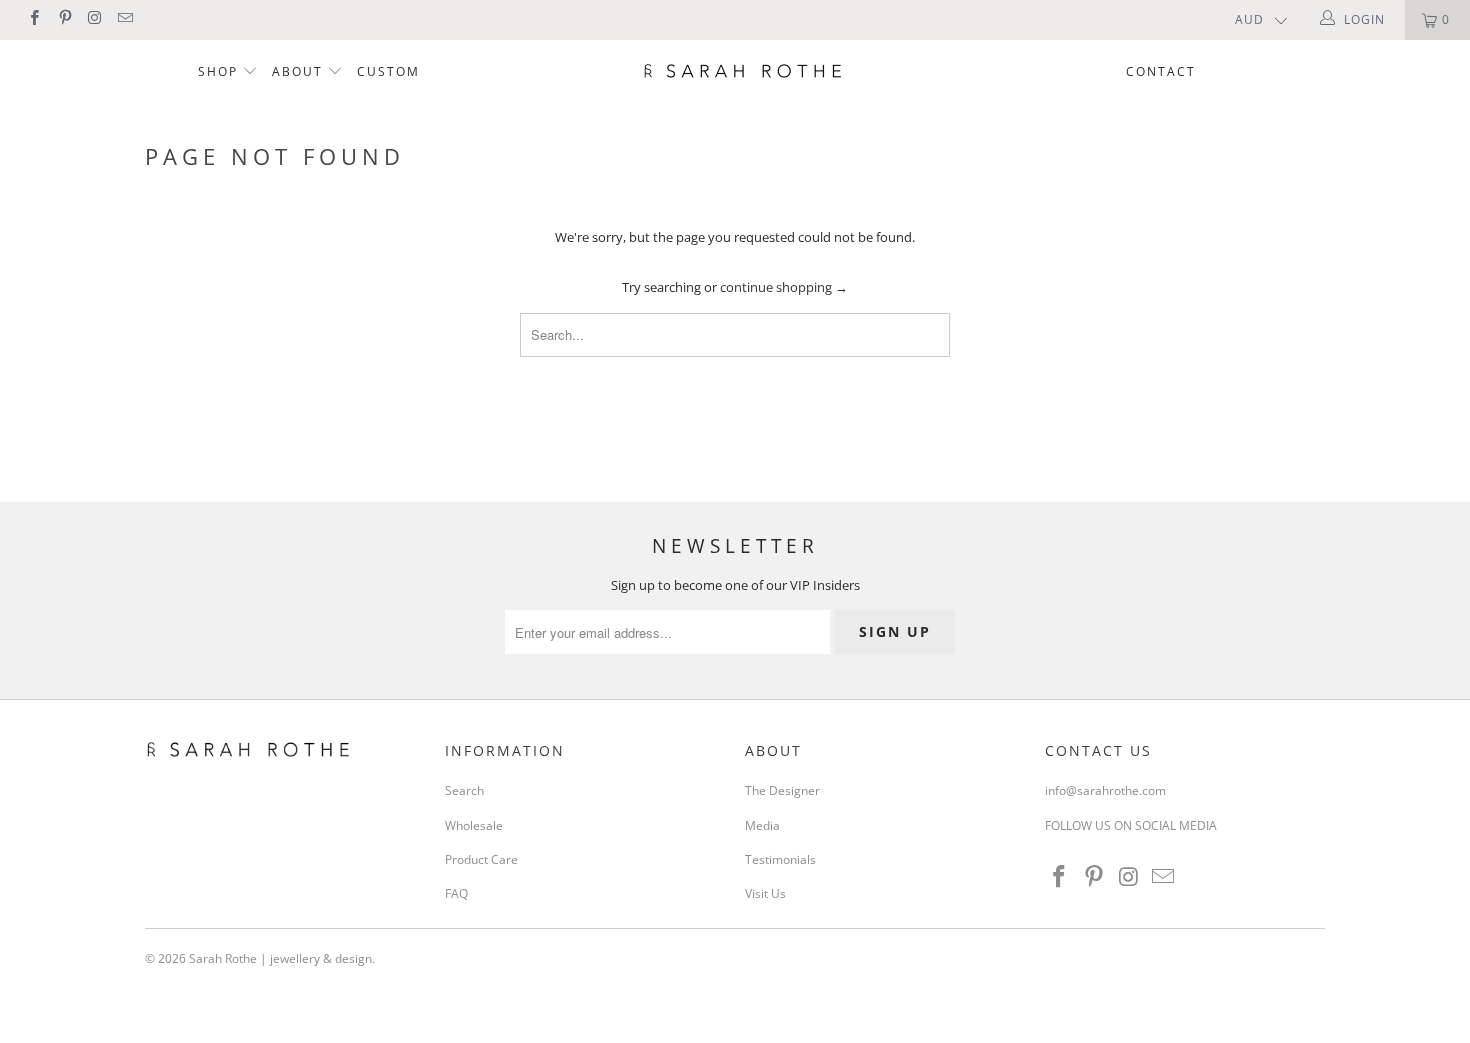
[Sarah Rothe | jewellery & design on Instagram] (94, 19)
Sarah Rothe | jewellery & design (280, 958)
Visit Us (765, 893)
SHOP (220, 71)
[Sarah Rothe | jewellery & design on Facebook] (33, 19)
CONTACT (1161, 71)
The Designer (782, 790)
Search (464, 790)
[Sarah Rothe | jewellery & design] (744, 70)
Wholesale (474, 825)
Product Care (481, 859)
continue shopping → (784, 287)
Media (762, 825)
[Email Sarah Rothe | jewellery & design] (124, 19)
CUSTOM (388, 71)
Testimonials (780, 859)
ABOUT (300, 71)
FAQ (456, 893)
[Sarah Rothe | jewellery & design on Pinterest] (63, 19)
